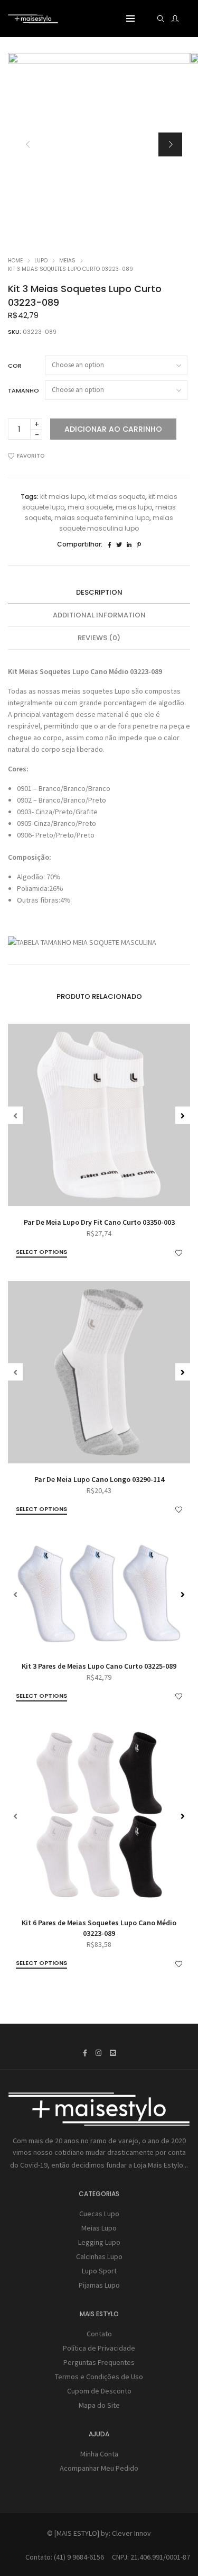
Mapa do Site (99, 2405)
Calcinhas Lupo (99, 2256)
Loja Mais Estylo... (161, 2165)
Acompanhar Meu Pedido (99, 2468)
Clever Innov (131, 2533)
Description (99, 592)
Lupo (41, 261)
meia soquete (90, 507)
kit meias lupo (63, 497)
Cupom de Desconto (99, 2391)
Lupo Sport (99, 2271)
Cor (15, 366)
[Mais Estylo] (33, 19)
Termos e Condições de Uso (99, 2377)
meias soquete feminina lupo (102, 518)
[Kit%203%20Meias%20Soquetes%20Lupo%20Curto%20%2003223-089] (110, 545)
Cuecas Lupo (99, 2214)
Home (15, 261)
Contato (99, 2334)
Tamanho (23, 390)
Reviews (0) (99, 638)
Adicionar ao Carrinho (113, 429)
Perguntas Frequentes (99, 2362)
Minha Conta (99, 2454)
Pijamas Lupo (99, 2285)
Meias (67, 261)
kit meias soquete (117, 497)
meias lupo (134, 507)
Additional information (99, 615)
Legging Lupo (99, 2242)
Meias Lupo (99, 2228)
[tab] (99, 593)
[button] (170, 144)
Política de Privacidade (99, 2348)
